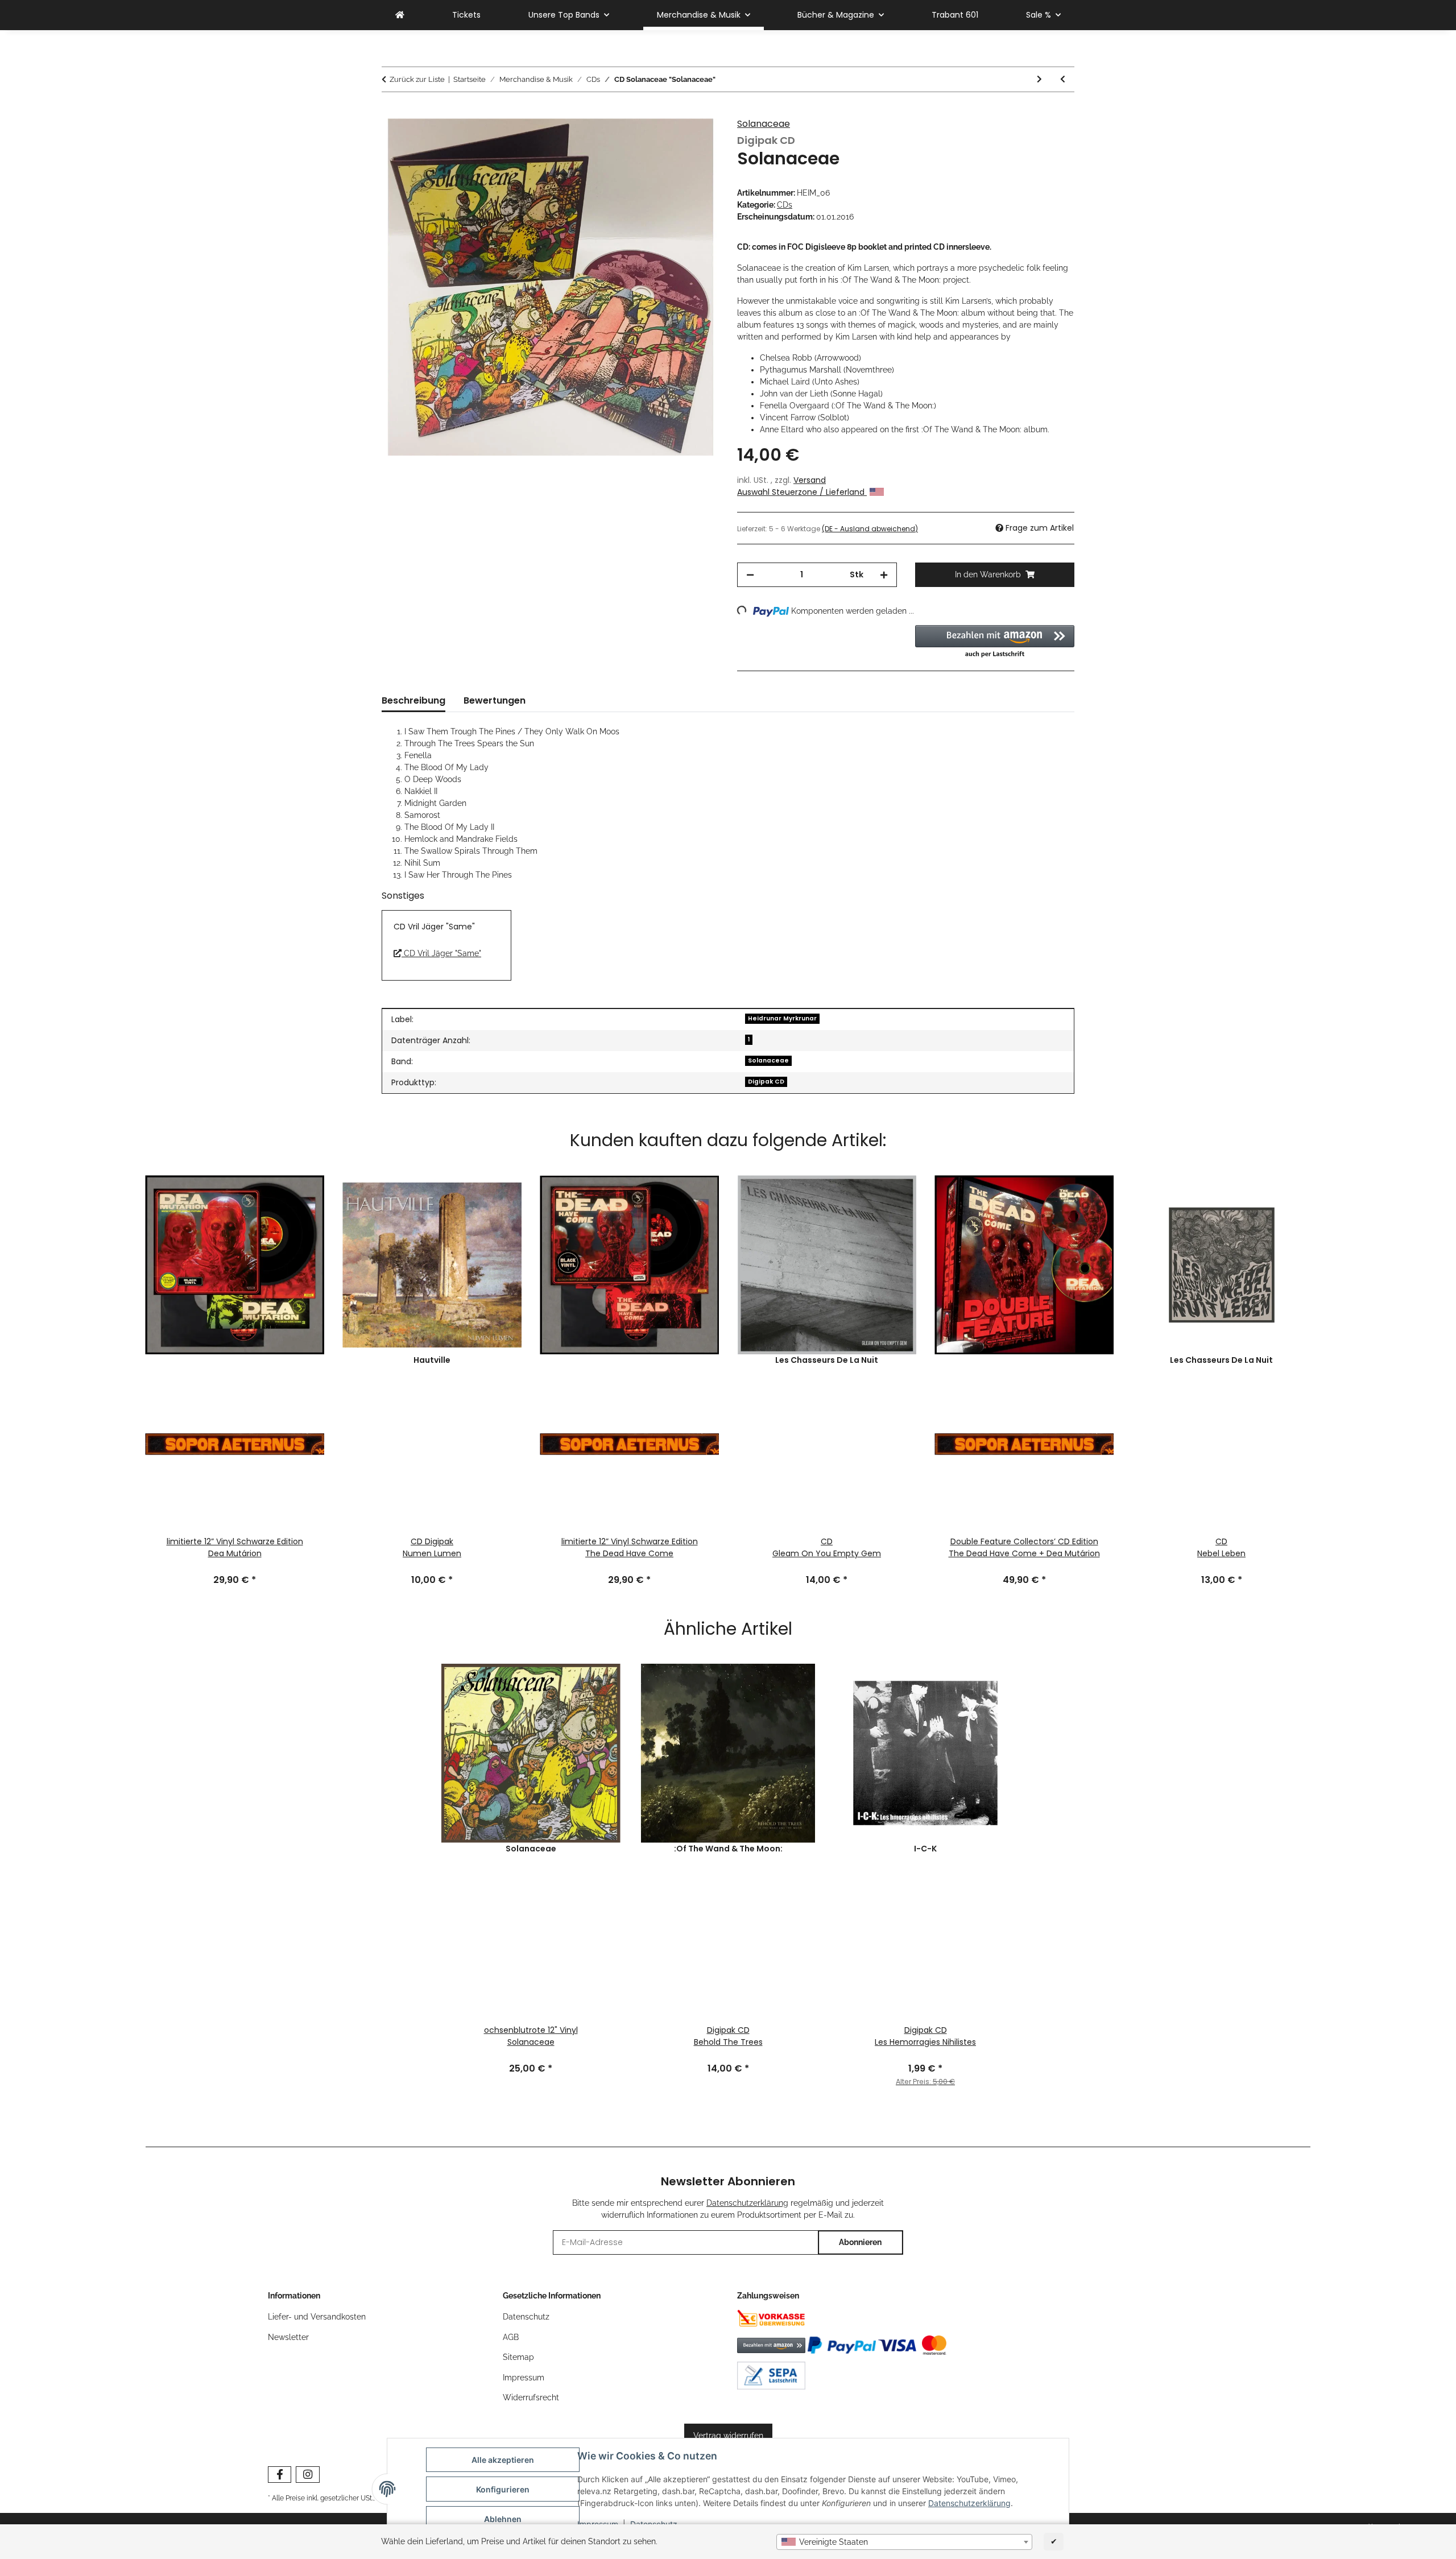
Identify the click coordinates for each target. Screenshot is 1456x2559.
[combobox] (904, 2542)
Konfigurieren (503, 2489)
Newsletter (288, 2337)
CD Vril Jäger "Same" (441, 953)
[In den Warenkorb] (391, 112)
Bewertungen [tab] (495, 700)
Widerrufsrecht (531, 2397)
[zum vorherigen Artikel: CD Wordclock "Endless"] (1063, 79)
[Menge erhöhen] (884, 575)
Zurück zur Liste (417, 79)
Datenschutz (526, 2317)
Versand (810, 480)
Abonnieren (860, 2242)
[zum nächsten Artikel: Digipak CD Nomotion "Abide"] (1039, 79)
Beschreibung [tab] (413, 700)
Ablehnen (503, 2519)
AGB (511, 2337)
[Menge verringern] (750, 575)
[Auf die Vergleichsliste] (695, 140)
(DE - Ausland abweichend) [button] (870, 529)
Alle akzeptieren (503, 2460)
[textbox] (904, 2542)
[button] (995, 642)
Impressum (524, 2378)
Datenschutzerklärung (969, 2503)
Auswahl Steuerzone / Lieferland (802, 492)
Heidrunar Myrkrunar (782, 1018)
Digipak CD (766, 1082)
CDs (785, 205)
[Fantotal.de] (400, 15)
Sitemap (518, 2357)
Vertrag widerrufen (728, 2436)
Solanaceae (764, 124)
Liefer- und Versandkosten (317, 2317)
